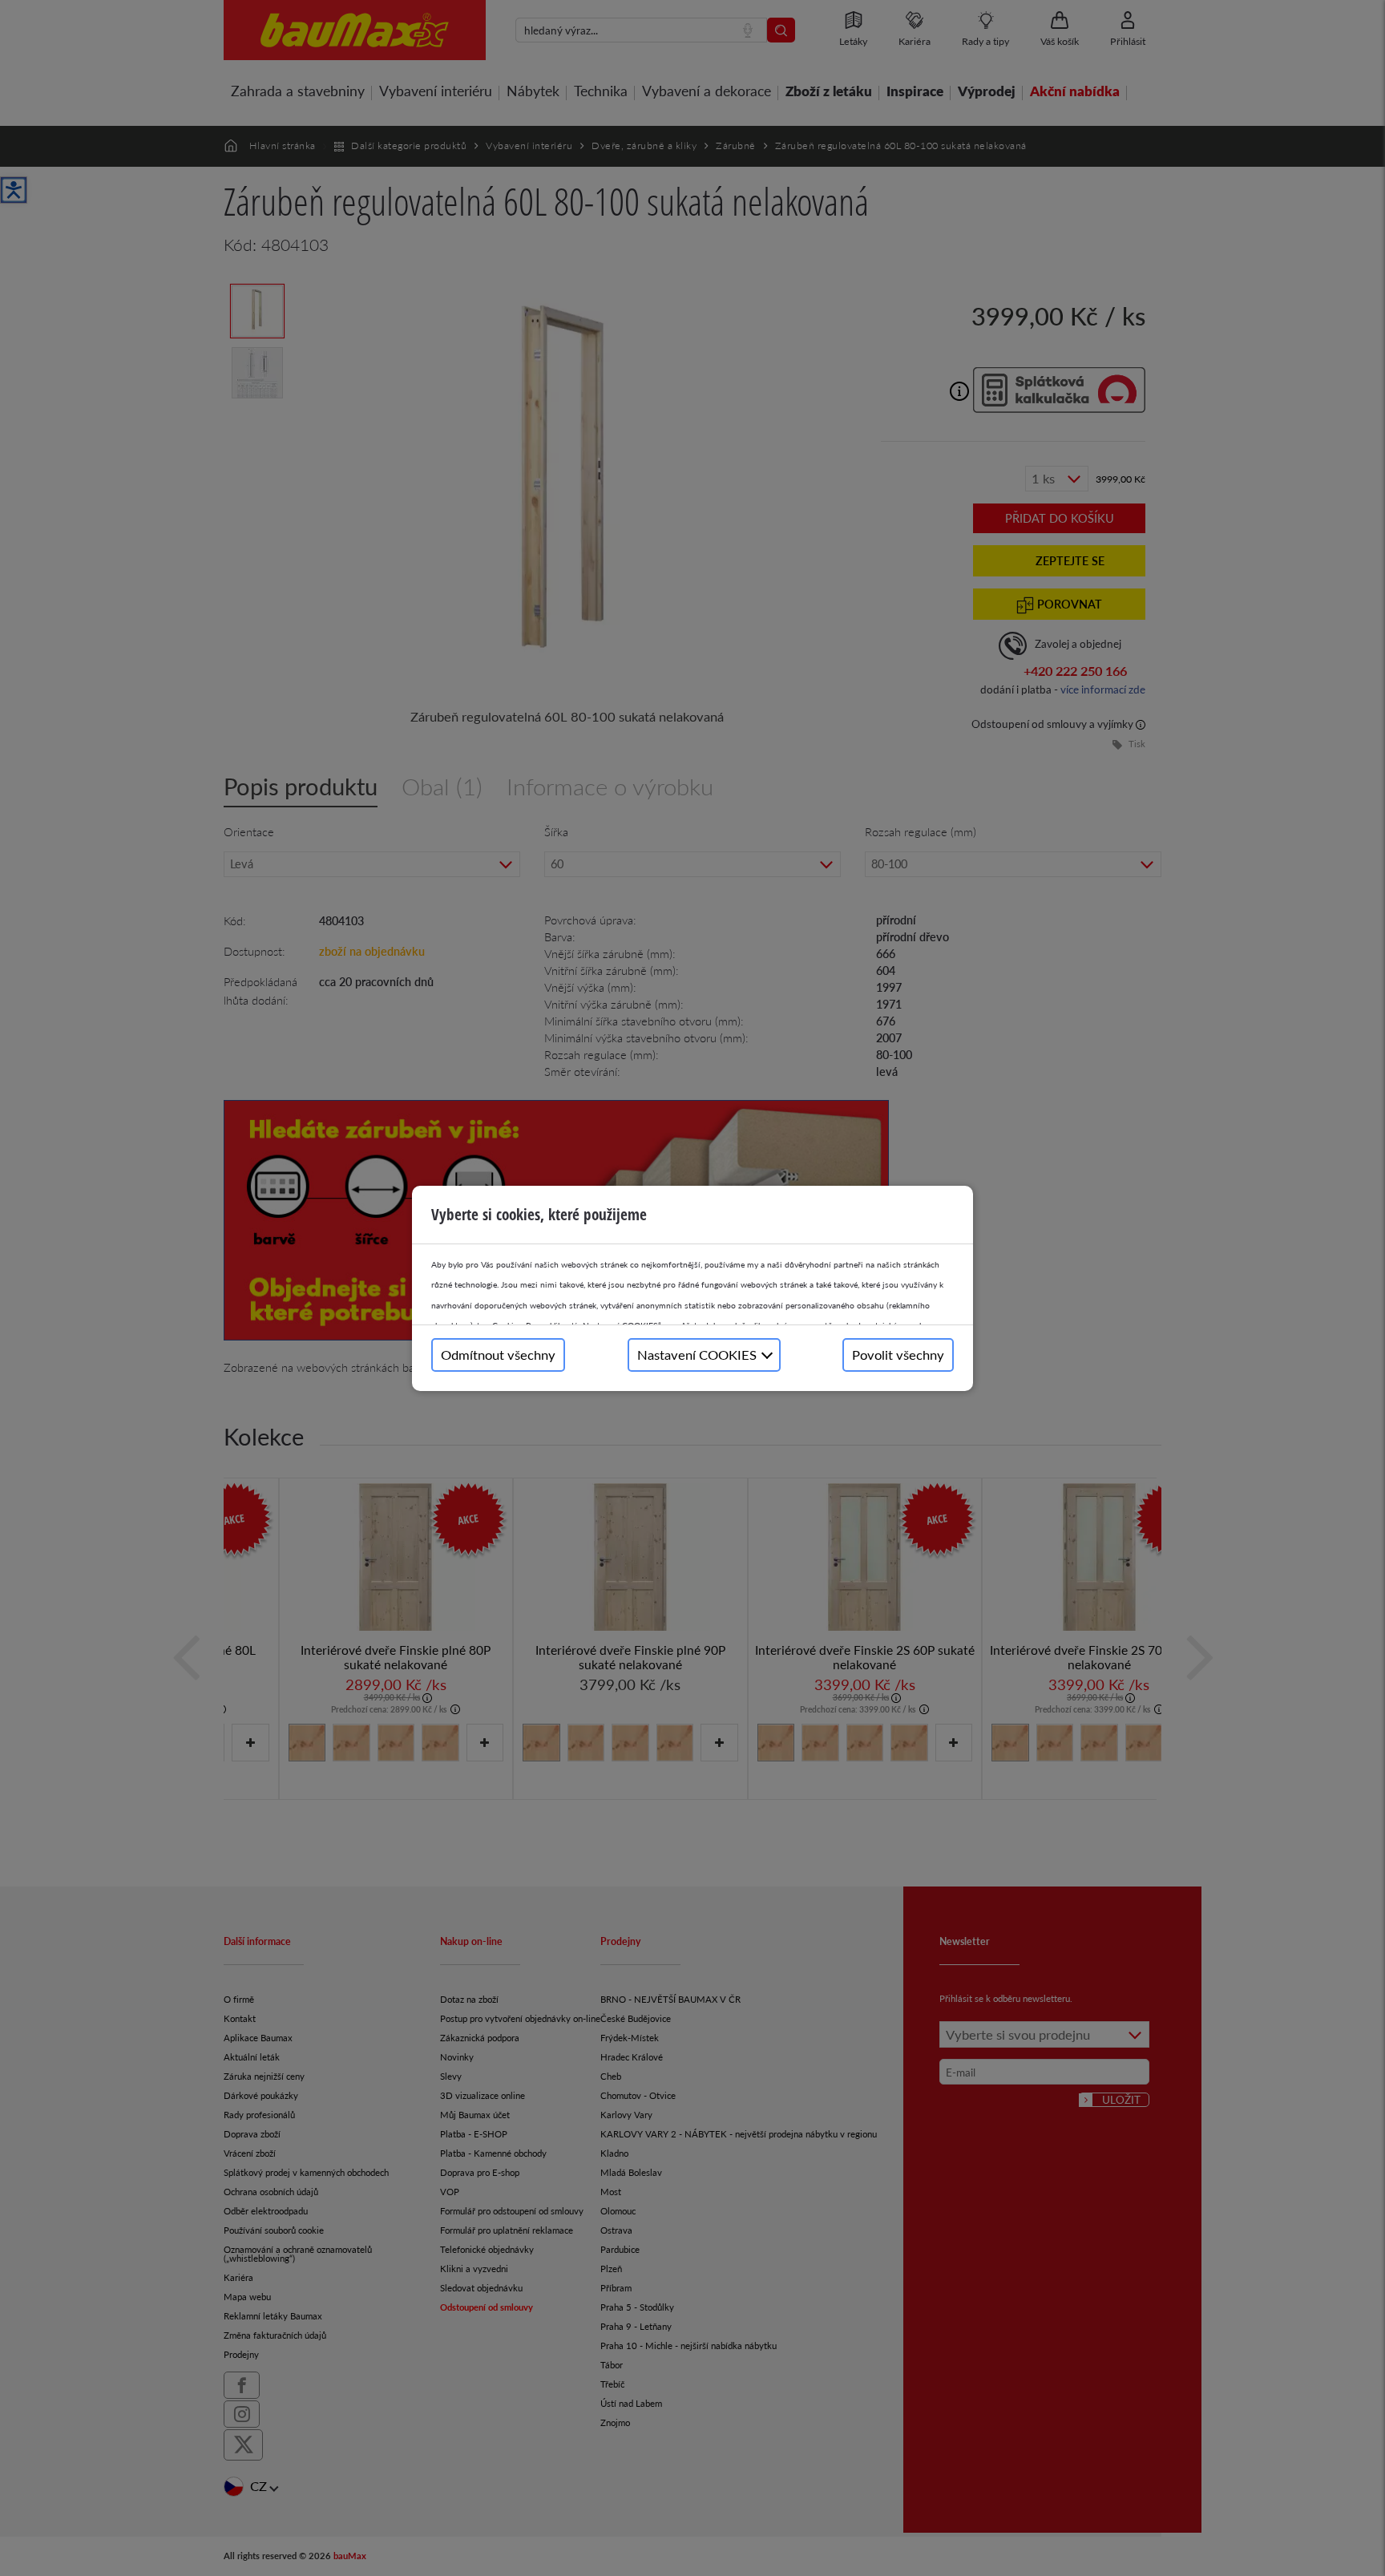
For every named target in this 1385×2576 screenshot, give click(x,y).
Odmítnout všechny (498, 1355)
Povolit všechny (898, 1355)
